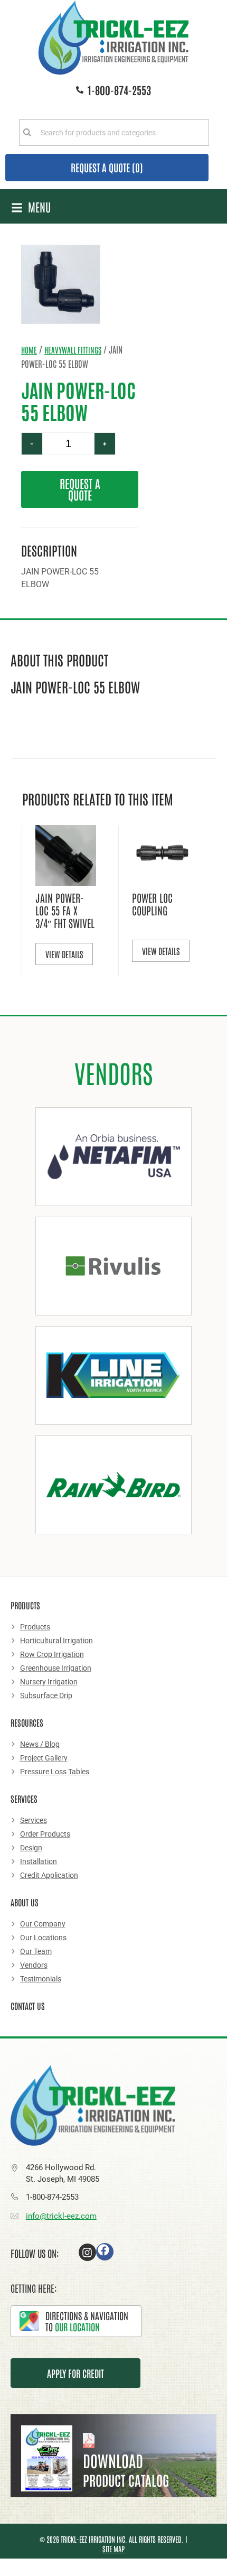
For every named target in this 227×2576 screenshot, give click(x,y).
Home (29, 350)
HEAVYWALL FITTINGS (73, 350)
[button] (31, 207)
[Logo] (113, 38)
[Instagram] (87, 2252)
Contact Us (28, 2006)
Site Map (113, 2549)
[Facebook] (105, 2252)
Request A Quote (80, 489)
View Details (64, 954)
